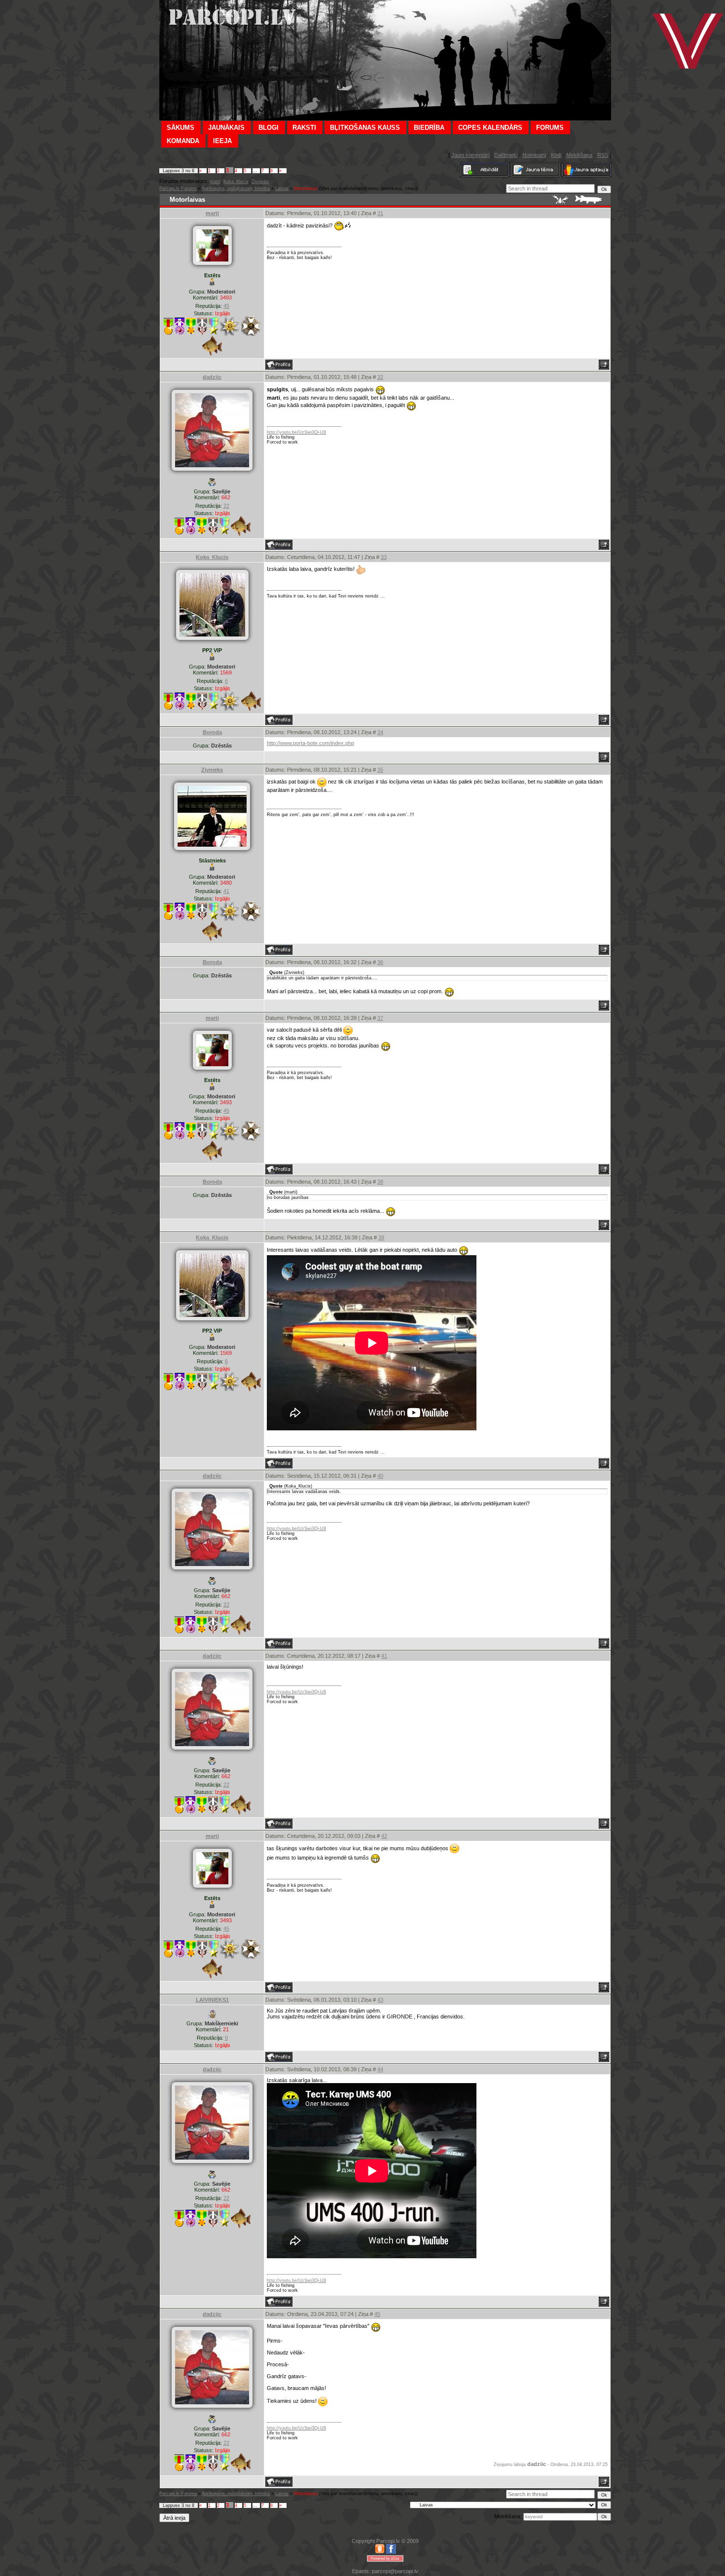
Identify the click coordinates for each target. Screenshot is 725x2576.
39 (381, 1237)
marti (215, 182)
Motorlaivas (306, 188)
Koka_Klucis (236, 182)
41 (384, 1656)
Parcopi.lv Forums (178, 188)
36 (380, 962)
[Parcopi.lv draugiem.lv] (380, 2552)
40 (380, 1476)
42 (384, 1836)
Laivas (282, 188)
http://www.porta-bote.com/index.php (310, 743)
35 (380, 770)
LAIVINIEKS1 (212, 2000)
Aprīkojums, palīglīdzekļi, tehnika (236, 188)
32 (380, 377)
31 (380, 213)
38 (380, 1182)
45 (377, 2314)
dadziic (212, 377)
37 (380, 1018)
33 (384, 557)
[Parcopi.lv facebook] (391, 2552)
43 (380, 2000)
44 (380, 2069)
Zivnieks (260, 182)
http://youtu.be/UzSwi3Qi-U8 (296, 432)
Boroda (212, 732)
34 (380, 732)
